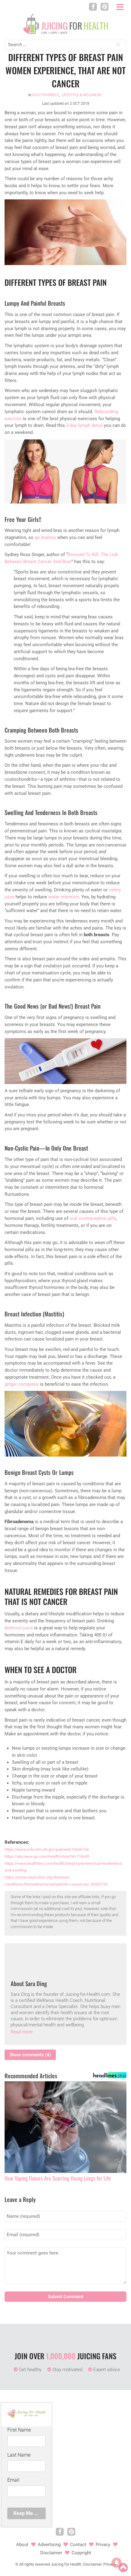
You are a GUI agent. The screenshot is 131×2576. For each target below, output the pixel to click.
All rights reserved (35, 2564)
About (22, 2545)
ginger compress (22, 1384)
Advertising (49, 2545)
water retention (64, 897)
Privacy (103, 2545)
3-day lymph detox (84, 425)
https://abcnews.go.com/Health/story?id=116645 (47, 1856)
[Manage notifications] (117, 2563)
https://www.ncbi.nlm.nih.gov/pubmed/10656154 (47, 1849)
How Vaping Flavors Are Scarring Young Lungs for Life (58, 2178)
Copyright (81, 2553)
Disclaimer (51, 2553)
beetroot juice (19, 1628)
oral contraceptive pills (93, 1218)
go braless (45, 537)
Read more (22, 2032)
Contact (78, 2545)
